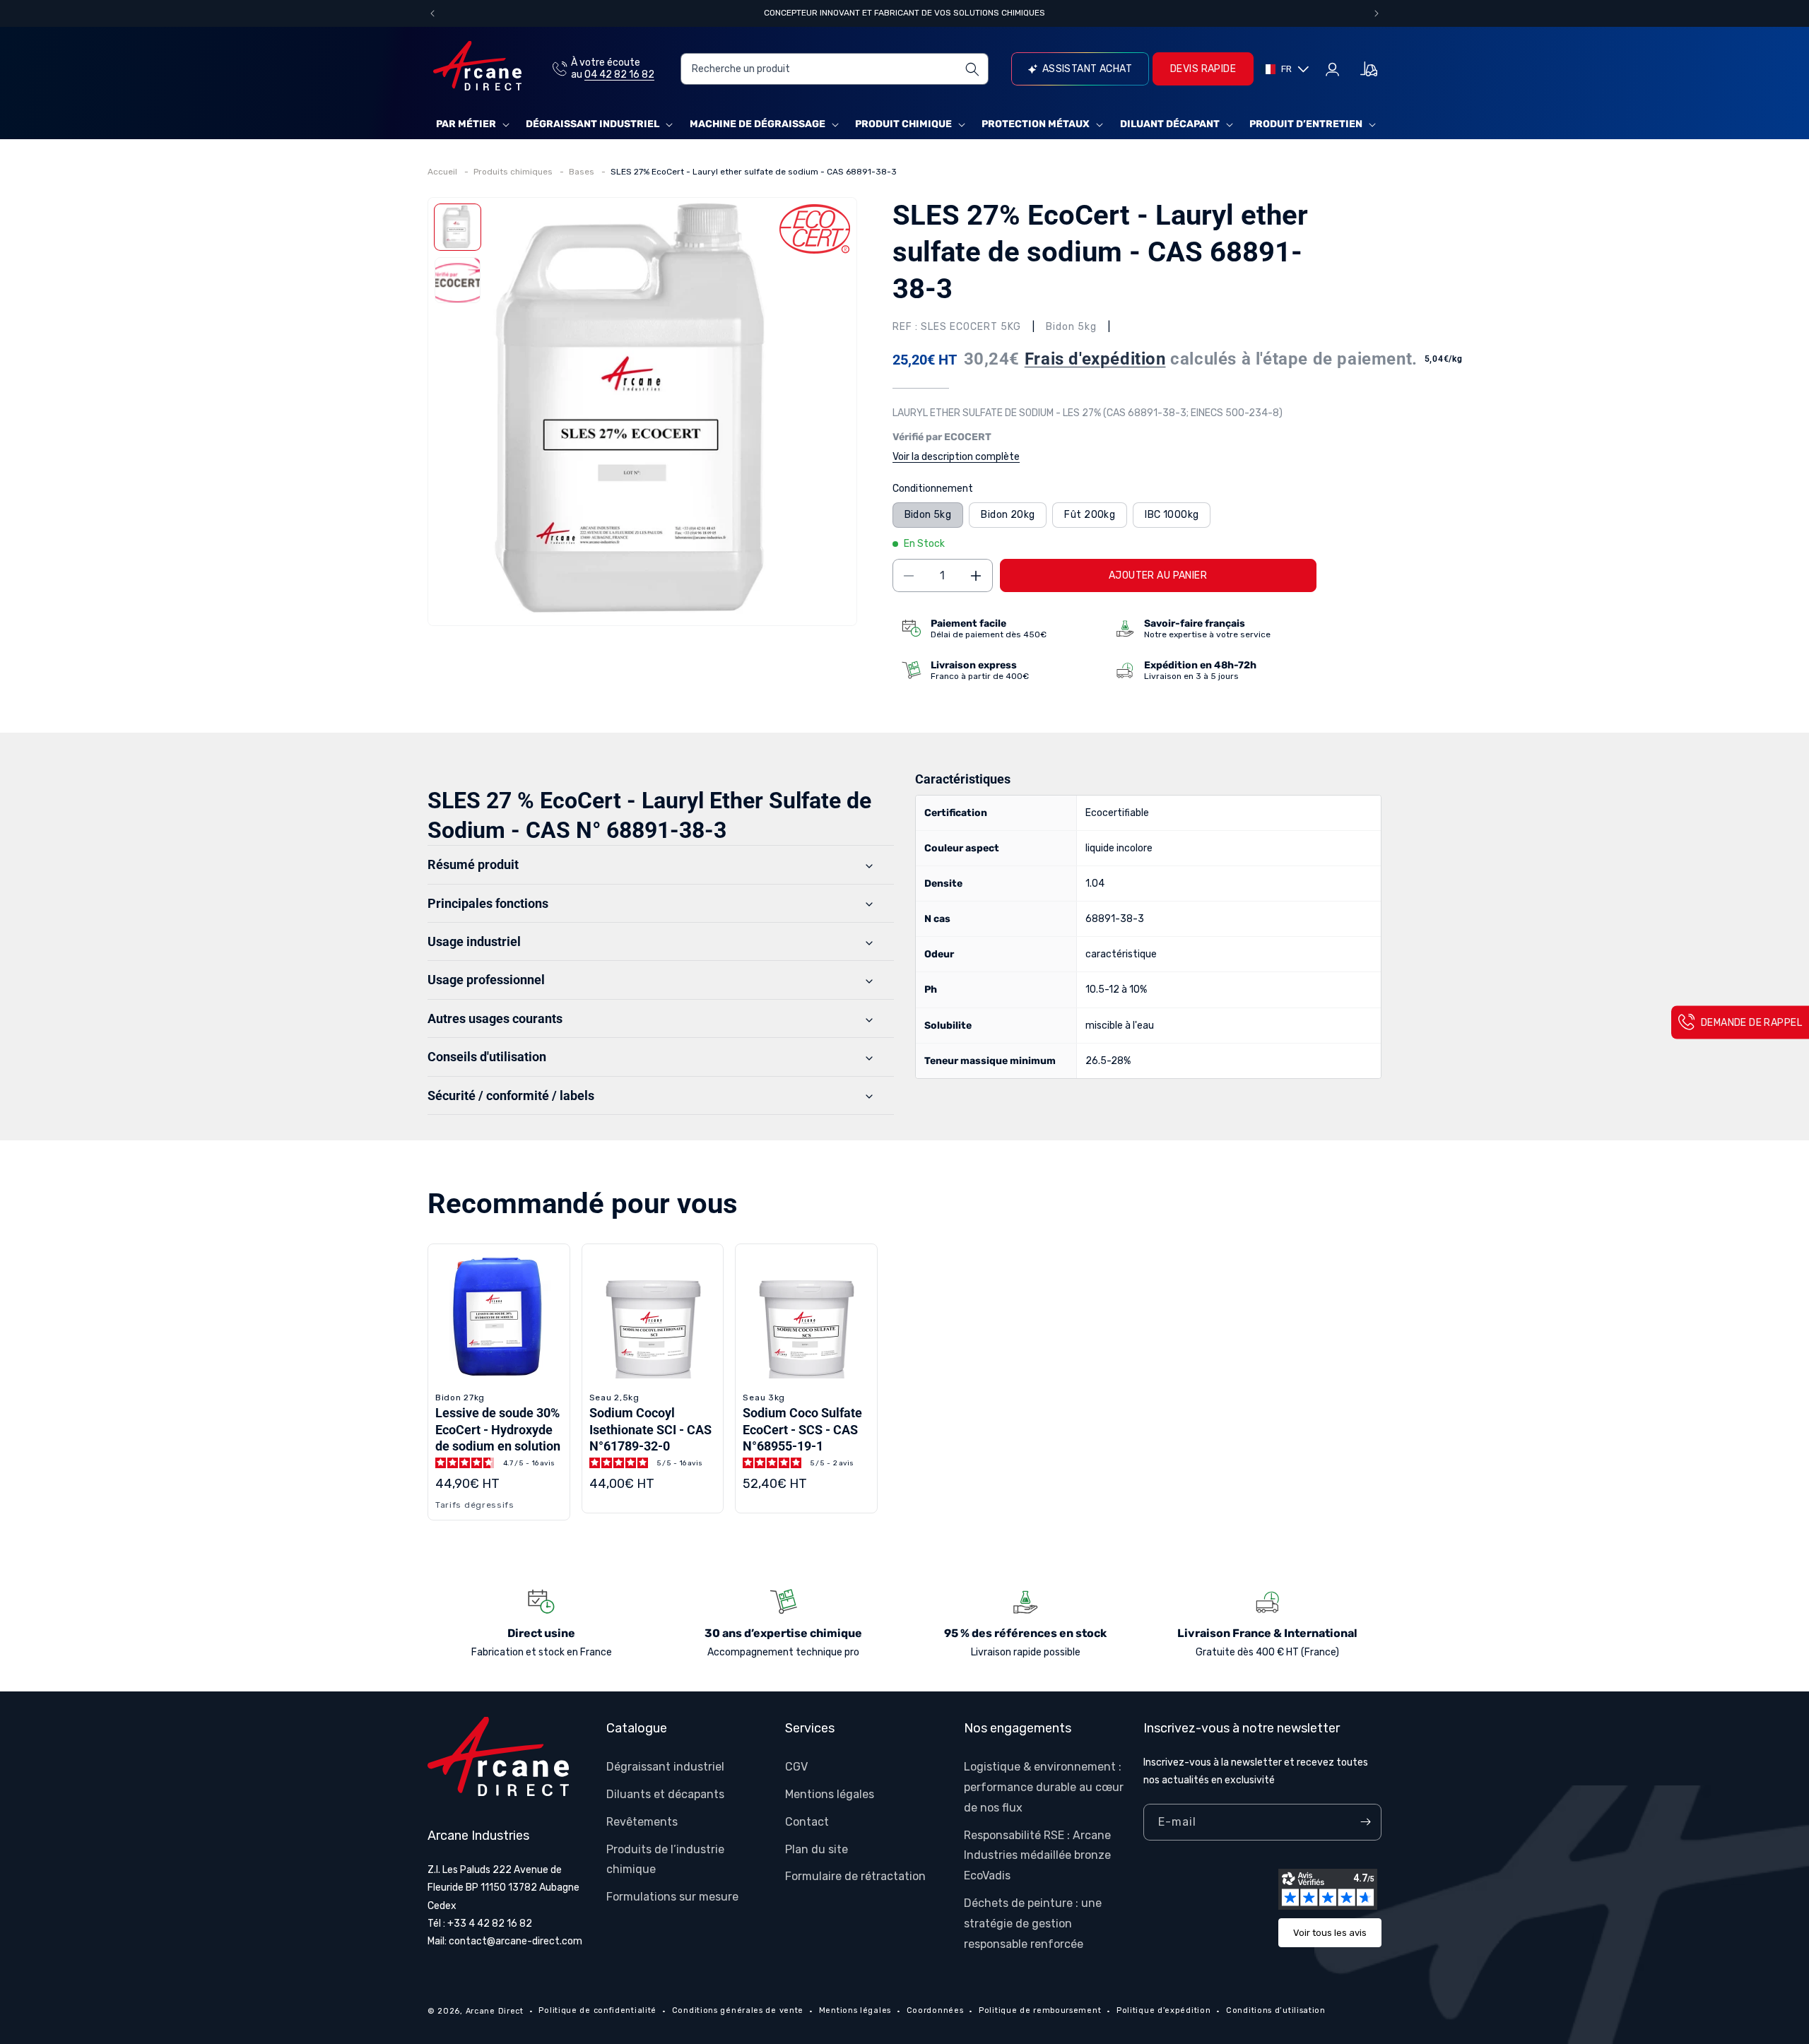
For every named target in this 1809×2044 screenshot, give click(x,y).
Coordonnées (935, 2010)
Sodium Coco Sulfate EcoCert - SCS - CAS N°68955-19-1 (802, 1429)
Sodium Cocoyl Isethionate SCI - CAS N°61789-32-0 (650, 1429)
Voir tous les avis (1330, 1933)
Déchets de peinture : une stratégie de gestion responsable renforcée (1033, 1924)
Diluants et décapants (665, 1794)
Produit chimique (903, 124)
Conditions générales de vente (738, 2010)
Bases (583, 172)
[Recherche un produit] (973, 69)
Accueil (443, 172)
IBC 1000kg (1172, 515)
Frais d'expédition (1095, 359)
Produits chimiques (514, 172)
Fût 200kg (1090, 515)
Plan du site (817, 1849)
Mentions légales (830, 1794)
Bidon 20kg (1008, 515)
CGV (796, 1767)
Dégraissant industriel (593, 124)
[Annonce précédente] (432, 13)
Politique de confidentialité (597, 2010)
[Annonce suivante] (1377, 13)
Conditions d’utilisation (1276, 2010)
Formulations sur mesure (672, 1897)
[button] (471, 124)
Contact (807, 1822)
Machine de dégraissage (758, 124)
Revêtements (642, 1822)
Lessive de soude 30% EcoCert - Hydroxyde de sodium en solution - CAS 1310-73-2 (498, 1437)
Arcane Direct (495, 2011)
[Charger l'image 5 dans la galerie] (458, 280)
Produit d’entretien (1306, 124)
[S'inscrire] (1365, 1822)
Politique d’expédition (1163, 2010)
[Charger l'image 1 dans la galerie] (458, 227)
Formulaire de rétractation (855, 1876)
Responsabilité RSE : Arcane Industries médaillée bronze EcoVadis (1037, 1856)
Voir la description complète (956, 457)
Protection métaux (1036, 124)
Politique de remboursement (1040, 2010)
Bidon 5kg (928, 515)
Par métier (466, 124)
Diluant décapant (1170, 124)
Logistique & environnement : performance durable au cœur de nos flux (1044, 1787)
